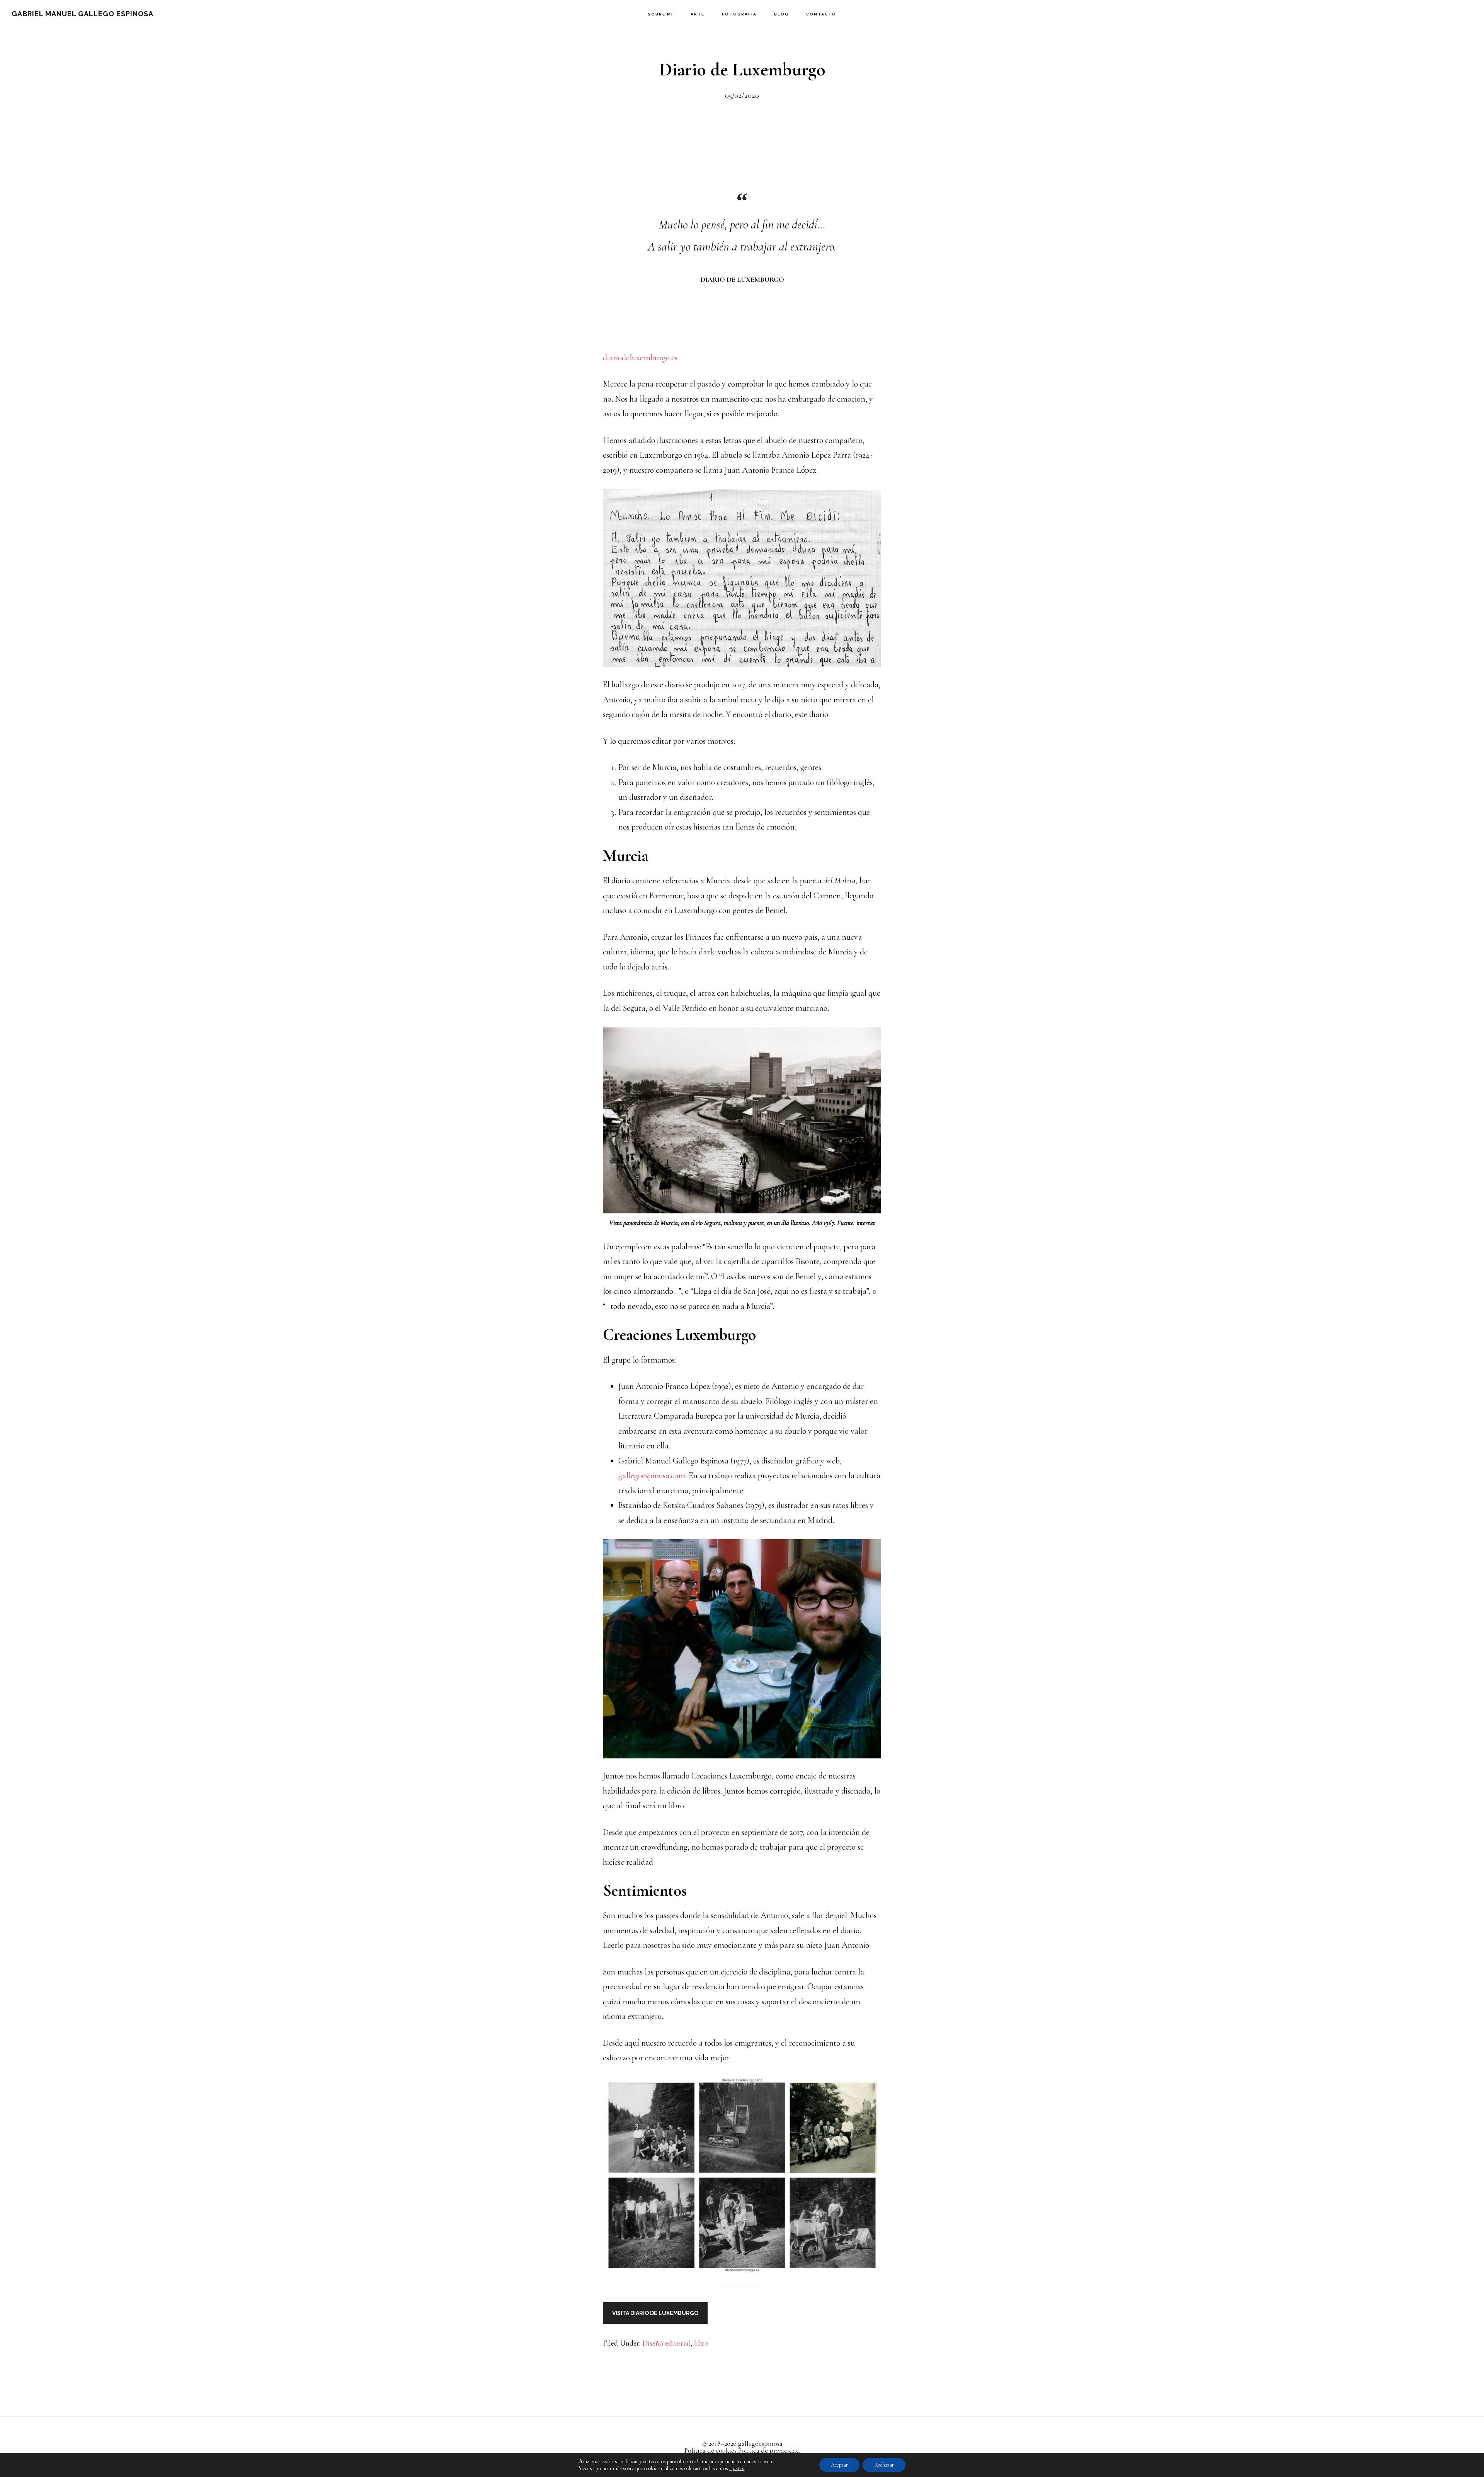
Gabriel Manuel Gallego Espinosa (83, 14)
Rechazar (884, 2465)
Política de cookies (711, 2450)
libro (701, 2343)
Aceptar (839, 2465)
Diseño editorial (666, 2343)
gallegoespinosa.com (652, 1475)
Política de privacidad (769, 2450)
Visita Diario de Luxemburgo (655, 2313)
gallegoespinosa (760, 2443)
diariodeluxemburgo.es (640, 358)
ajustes (737, 2468)
